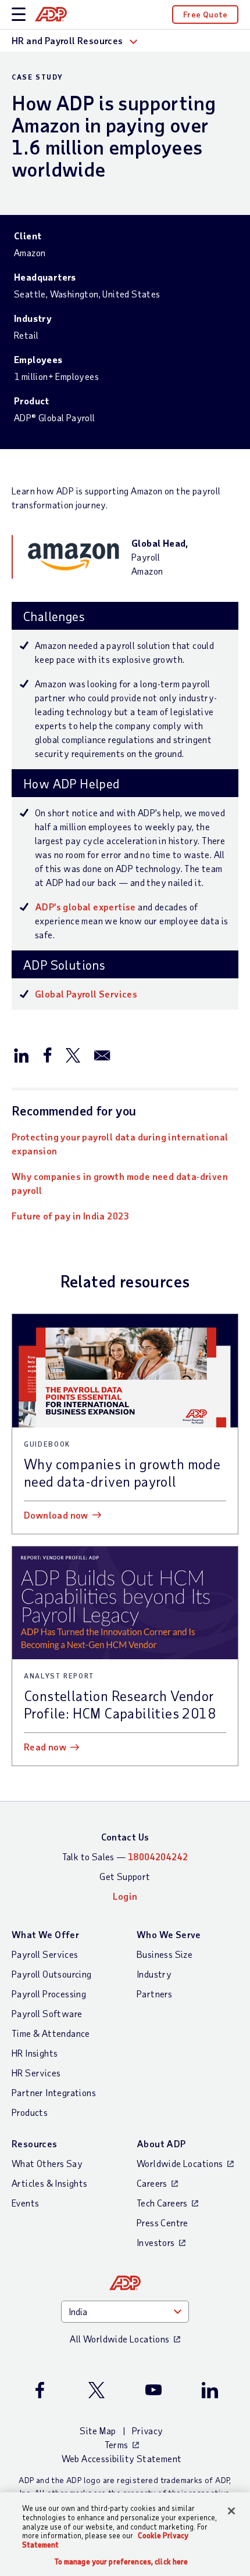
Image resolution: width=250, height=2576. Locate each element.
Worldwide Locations (180, 2163)
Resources (35, 2143)
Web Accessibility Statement (122, 2458)
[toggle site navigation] (19, 15)
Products (30, 2112)
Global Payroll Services (86, 994)
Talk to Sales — (125, 1856)
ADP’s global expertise (85, 907)
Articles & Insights (50, 2183)
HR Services (36, 2073)
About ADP (161, 2143)
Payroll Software (47, 2013)
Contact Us (125, 1837)
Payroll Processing (49, 1994)
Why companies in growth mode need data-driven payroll (120, 1183)
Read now (45, 1747)
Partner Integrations (54, 2092)
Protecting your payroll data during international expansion (120, 1144)
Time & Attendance (51, 2033)
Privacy (148, 2430)
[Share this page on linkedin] (22, 1054)
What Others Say (47, 2163)
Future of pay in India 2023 (70, 1216)
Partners (154, 1994)
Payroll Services (45, 1954)
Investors (156, 2242)
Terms (117, 2444)
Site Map (98, 2430)
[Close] (231, 2511)
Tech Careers (162, 2203)
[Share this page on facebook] (47, 1054)
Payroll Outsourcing (52, 1974)
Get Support (125, 1876)
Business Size (165, 1954)
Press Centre (162, 2222)
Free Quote (205, 14)
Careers (152, 2183)
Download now (56, 1515)
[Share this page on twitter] (73, 1054)
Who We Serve (169, 1934)
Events (25, 2203)
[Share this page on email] (102, 1054)
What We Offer (45, 1934)
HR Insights (35, 2053)
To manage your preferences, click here (122, 2562)
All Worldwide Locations (119, 2339)
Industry (154, 1974)
